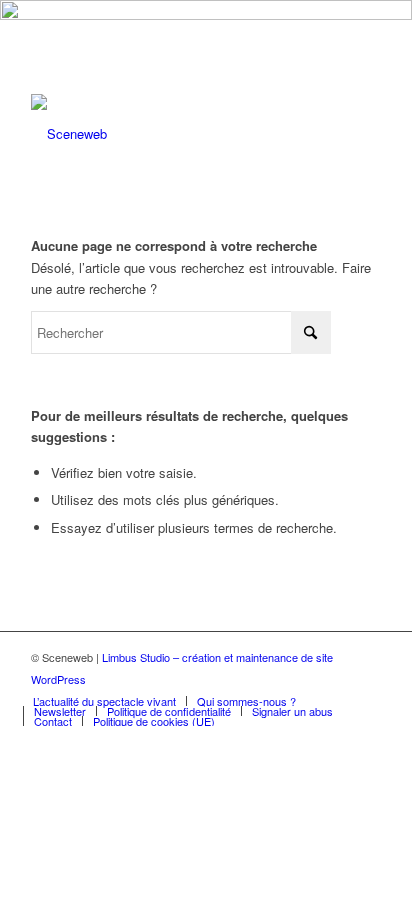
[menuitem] (104, 701)
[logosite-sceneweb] (171, 134)
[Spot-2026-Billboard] (206, 14)
